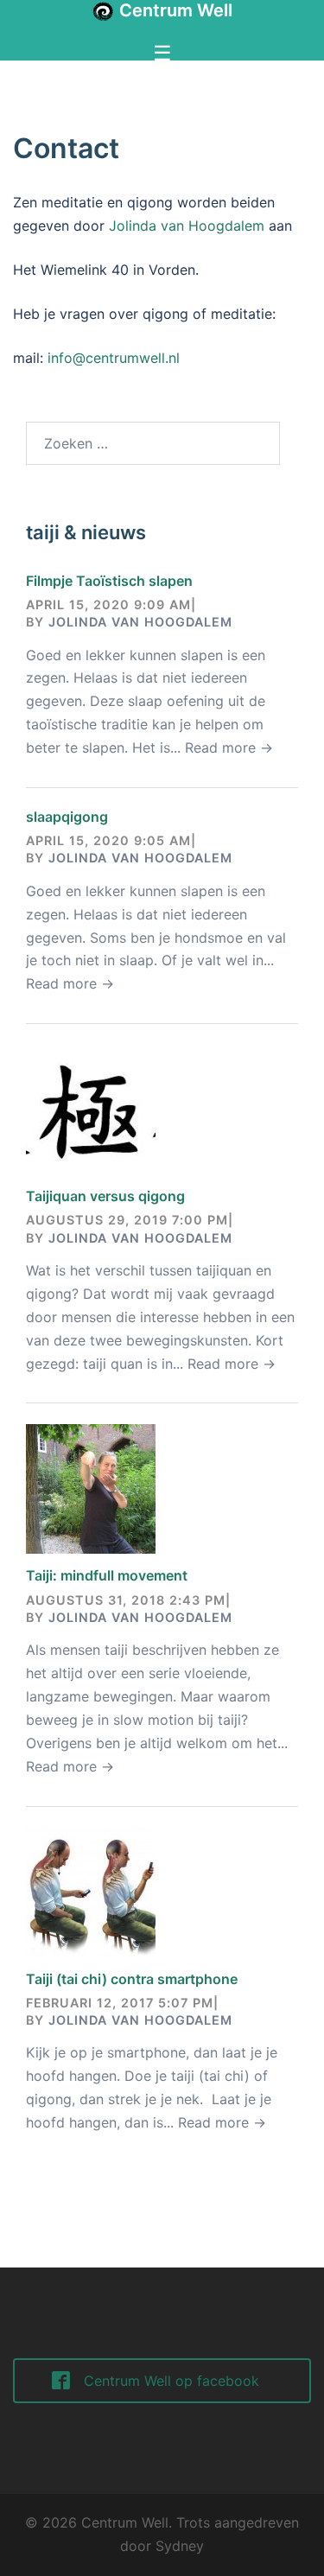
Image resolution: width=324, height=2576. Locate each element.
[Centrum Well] (103, 11)
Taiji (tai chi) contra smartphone (132, 1979)
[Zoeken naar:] (153, 443)
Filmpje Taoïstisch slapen (109, 581)
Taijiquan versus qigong (105, 1196)
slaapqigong (67, 817)
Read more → (229, 747)
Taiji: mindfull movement (107, 1575)
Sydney (180, 2546)
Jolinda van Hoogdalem (187, 226)
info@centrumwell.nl (114, 358)
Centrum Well (176, 10)
